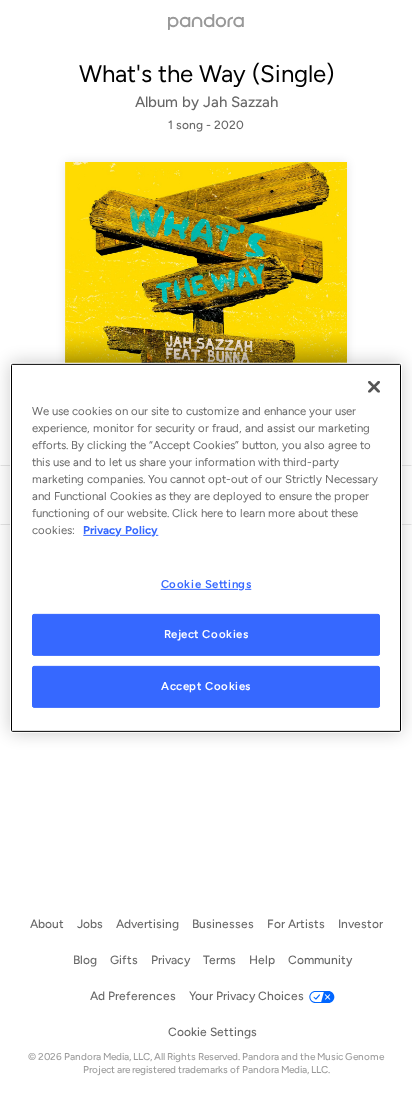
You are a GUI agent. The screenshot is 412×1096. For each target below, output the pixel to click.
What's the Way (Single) (206, 73)
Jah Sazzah (240, 102)
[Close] (374, 387)
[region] (205, 548)
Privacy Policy (120, 530)
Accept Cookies (206, 686)
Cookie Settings (206, 583)
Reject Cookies (206, 634)
